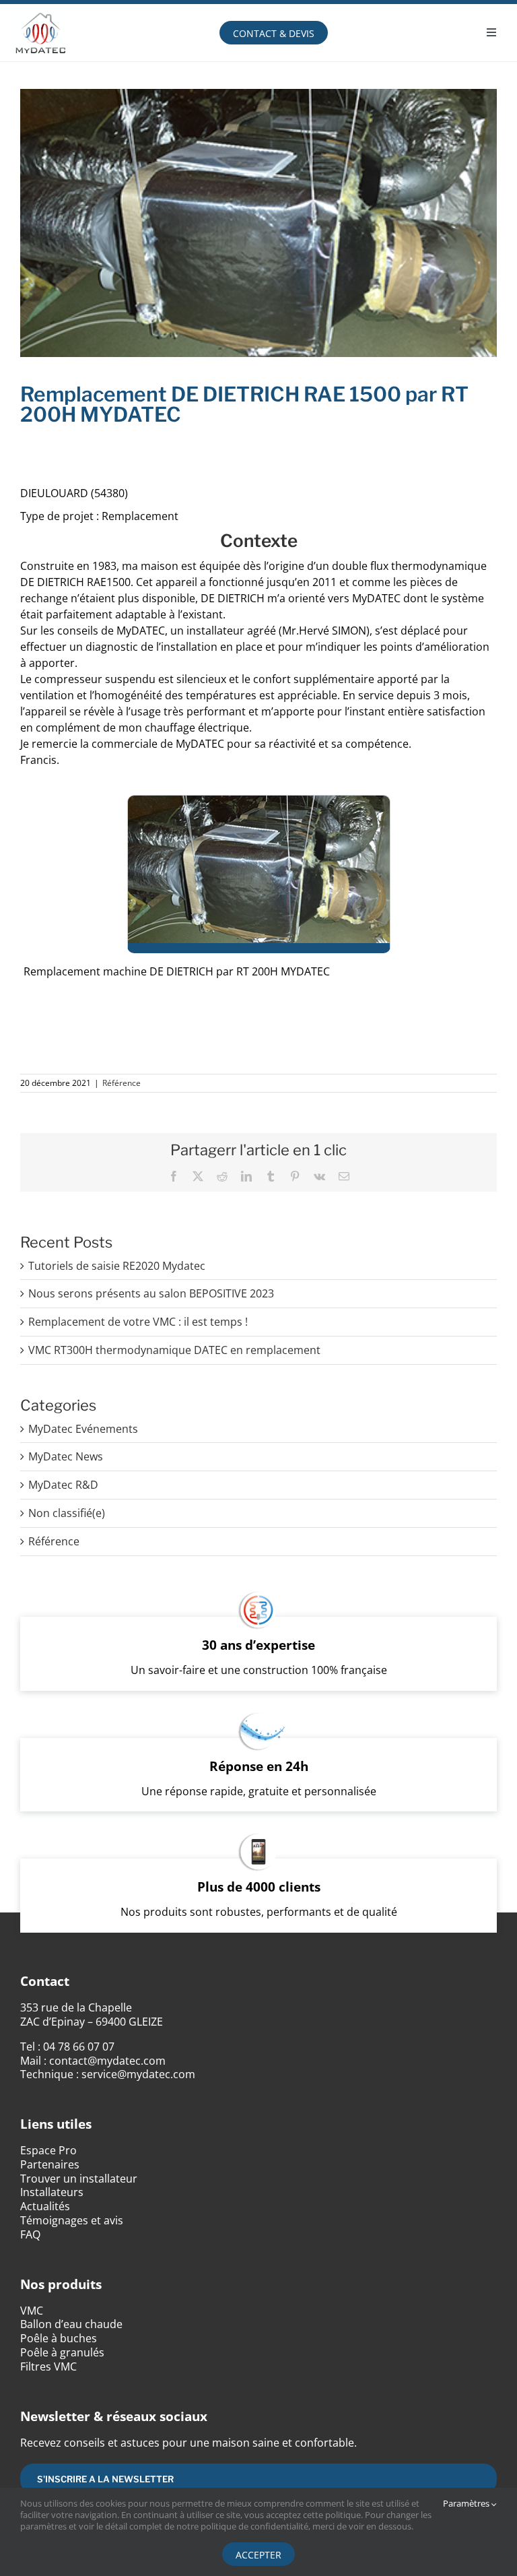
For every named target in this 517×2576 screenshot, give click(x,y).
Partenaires (50, 2164)
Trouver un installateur (79, 2179)
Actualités (45, 2206)
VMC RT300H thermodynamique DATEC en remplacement (174, 1350)
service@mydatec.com (138, 2074)
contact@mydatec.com (107, 2061)
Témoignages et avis (72, 2220)
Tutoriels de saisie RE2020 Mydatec (117, 1266)
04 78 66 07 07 (79, 2047)
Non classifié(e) (67, 1513)
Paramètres (467, 2504)
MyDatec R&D (63, 1485)
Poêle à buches (59, 2338)
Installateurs (52, 2192)
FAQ (30, 2234)
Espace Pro (48, 2150)
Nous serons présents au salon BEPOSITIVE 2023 (151, 1293)
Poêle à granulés (62, 2352)
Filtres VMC (48, 2366)
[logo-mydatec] (40, 9)
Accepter (258, 2555)
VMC (32, 2311)
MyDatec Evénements (83, 1429)
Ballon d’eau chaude (71, 2324)
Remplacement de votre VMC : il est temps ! (138, 1322)
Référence (122, 1083)
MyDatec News (66, 1457)
